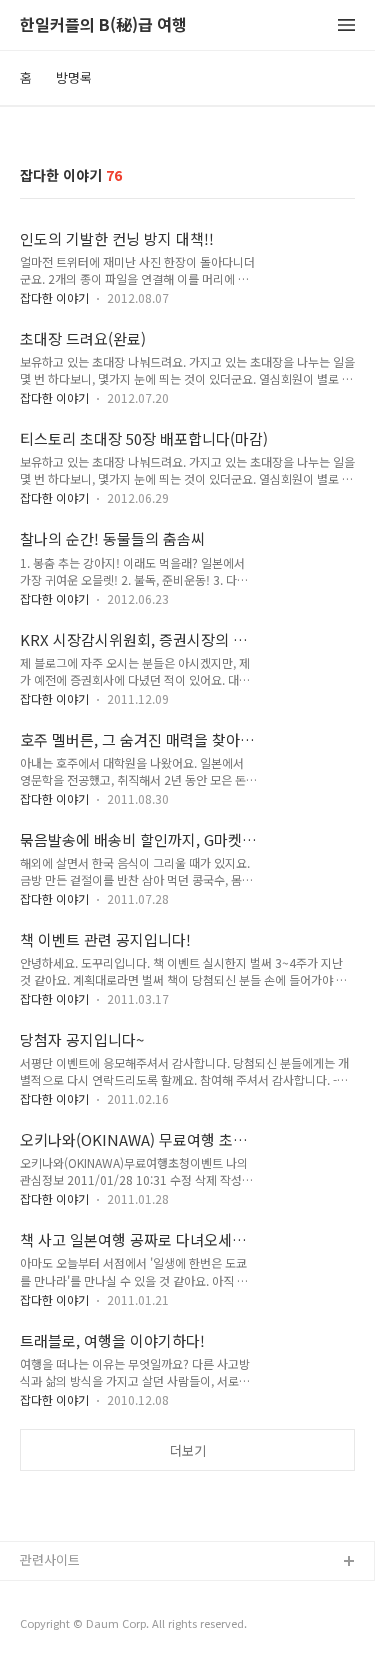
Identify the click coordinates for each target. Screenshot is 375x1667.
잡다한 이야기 (54, 297)
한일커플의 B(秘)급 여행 (103, 25)
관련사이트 (50, 1559)
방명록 (74, 77)
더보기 (188, 1450)
